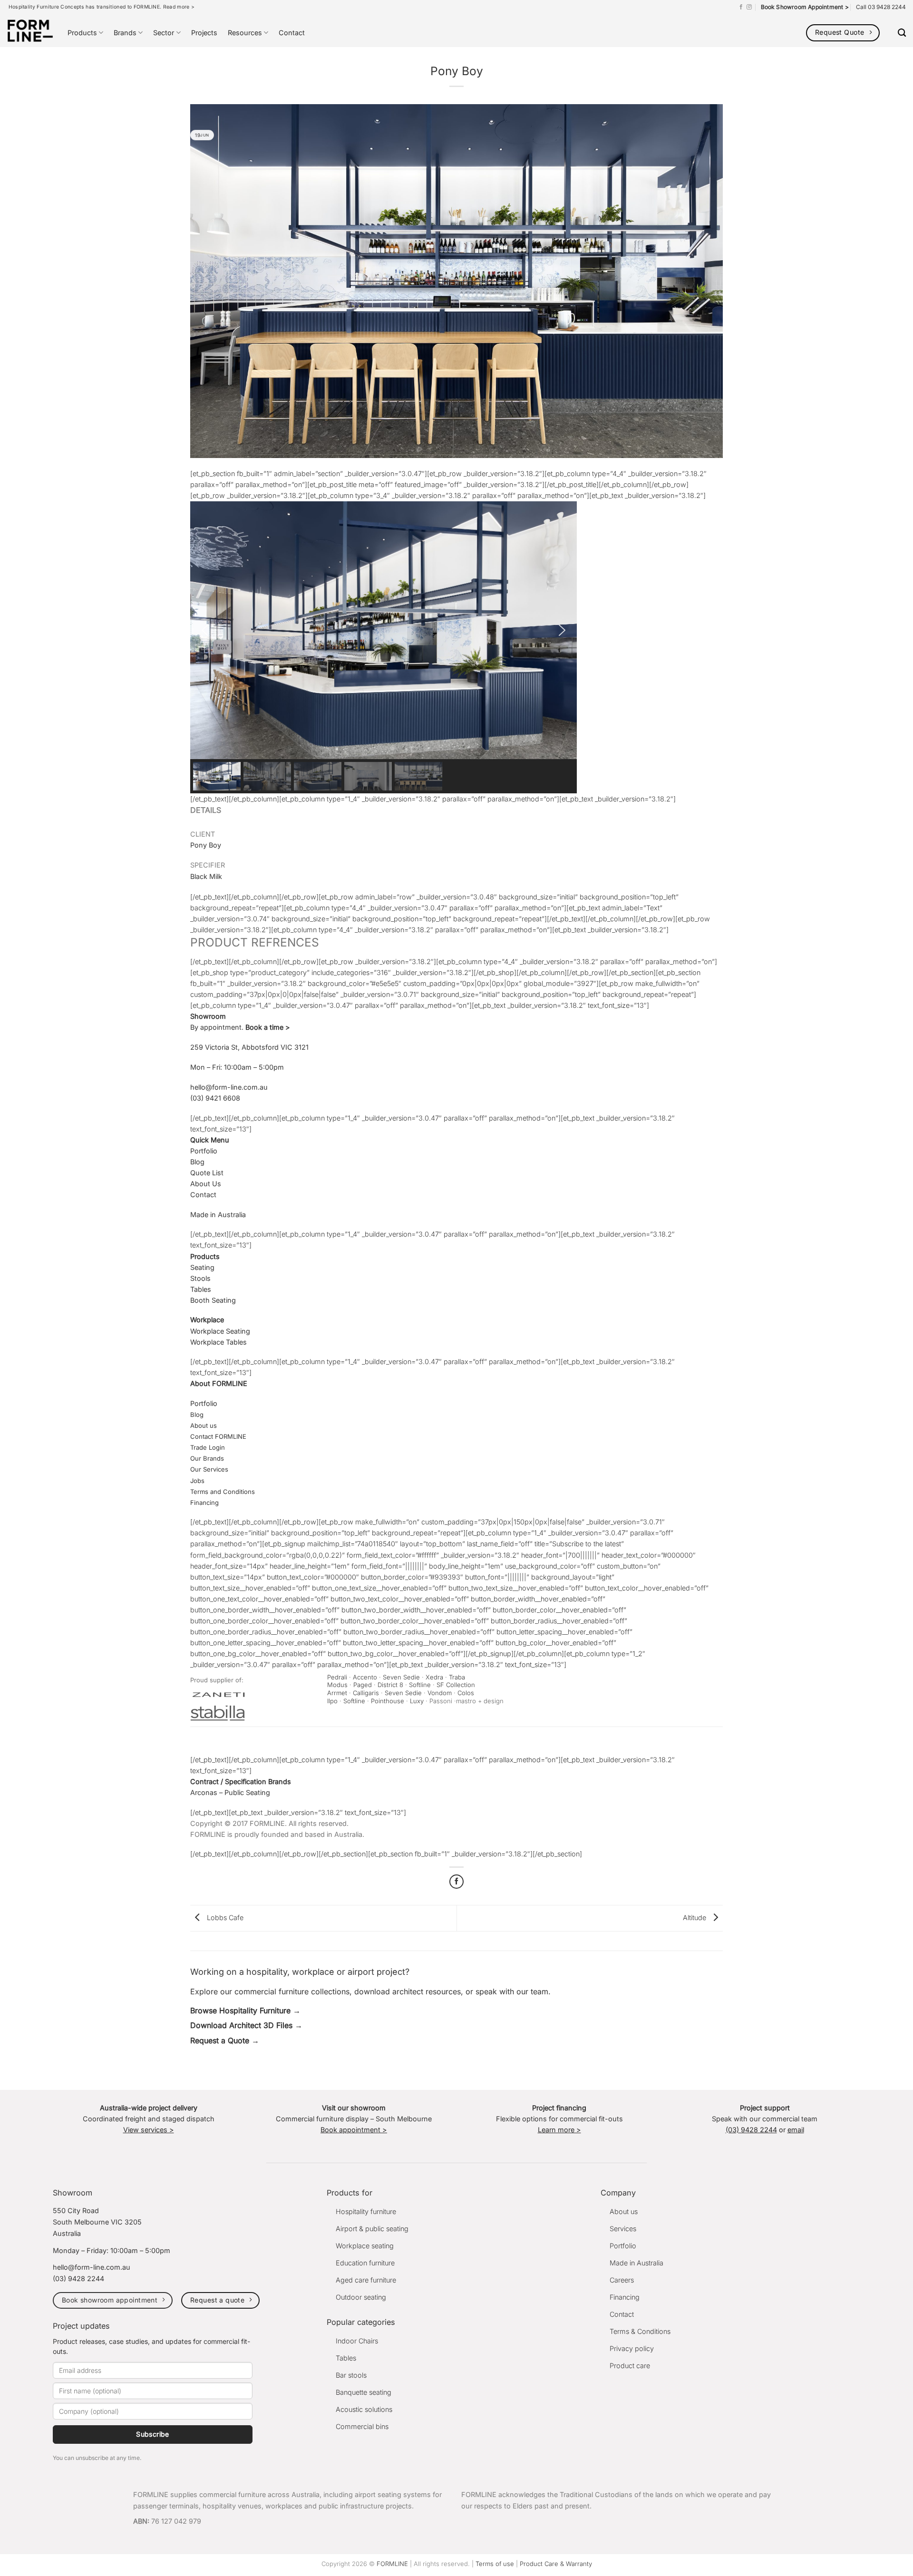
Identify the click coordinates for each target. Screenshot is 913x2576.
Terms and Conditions (223, 1492)
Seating (202, 1267)
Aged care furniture (366, 2280)
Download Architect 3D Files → (246, 2025)
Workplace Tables (219, 1342)
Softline (420, 1685)
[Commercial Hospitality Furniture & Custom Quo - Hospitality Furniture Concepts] (30, 31)
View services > (149, 2130)
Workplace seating (365, 2246)
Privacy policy (632, 2348)
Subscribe (153, 2434)
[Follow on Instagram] (749, 7)
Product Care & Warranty (556, 2564)
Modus (337, 1685)
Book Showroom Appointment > (805, 7)
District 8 (390, 1685)
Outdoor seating (361, 2297)
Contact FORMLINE (218, 1436)
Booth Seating (213, 1300)
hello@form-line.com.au (229, 1087)
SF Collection (457, 1685)
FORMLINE (392, 2564)
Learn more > (559, 2130)
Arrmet (337, 1693)
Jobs (197, 1481)
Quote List (207, 1173)
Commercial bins (362, 2426)
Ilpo (332, 1701)
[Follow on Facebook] (741, 7)
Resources (245, 33)
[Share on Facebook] (456, 1882)
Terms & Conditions (640, 2331)
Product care (630, 2366)
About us (204, 1425)
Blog (197, 1162)
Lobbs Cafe (224, 1917)
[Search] (902, 33)
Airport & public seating (372, 2229)
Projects (204, 33)
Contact (292, 33)
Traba (457, 1677)
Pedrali (337, 1677)
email (796, 2130)
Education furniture (365, 2263)
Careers (622, 2280)
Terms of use (495, 2564)
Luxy (417, 1701)
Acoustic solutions (364, 2409)
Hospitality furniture (366, 2211)
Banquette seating (364, 2392)
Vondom (440, 1693)
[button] (205, 630)
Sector (164, 33)
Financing (205, 1503)
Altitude (695, 1917)
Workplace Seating (220, 1331)
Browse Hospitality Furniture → (245, 2010)
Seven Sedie (401, 1677)
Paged (363, 1685)
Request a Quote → (225, 2040)
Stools (200, 1278)
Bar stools (351, 2375)
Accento (365, 1677)
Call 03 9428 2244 (881, 7)
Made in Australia (218, 1215)
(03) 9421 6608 (215, 1098)
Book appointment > (354, 2130)
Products (82, 33)
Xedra (434, 1677)
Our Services (209, 1469)
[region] (456, 647)
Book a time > (268, 1027)
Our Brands (207, 1458)
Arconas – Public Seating (230, 1792)
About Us (206, 1184)
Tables (201, 1289)
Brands (125, 33)
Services (623, 2229)
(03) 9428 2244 (751, 2130)
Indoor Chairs (357, 2341)
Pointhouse (388, 1701)
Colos (466, 1693)
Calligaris (366, 1693)
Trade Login (208, 1447)
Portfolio (204, 1151)
